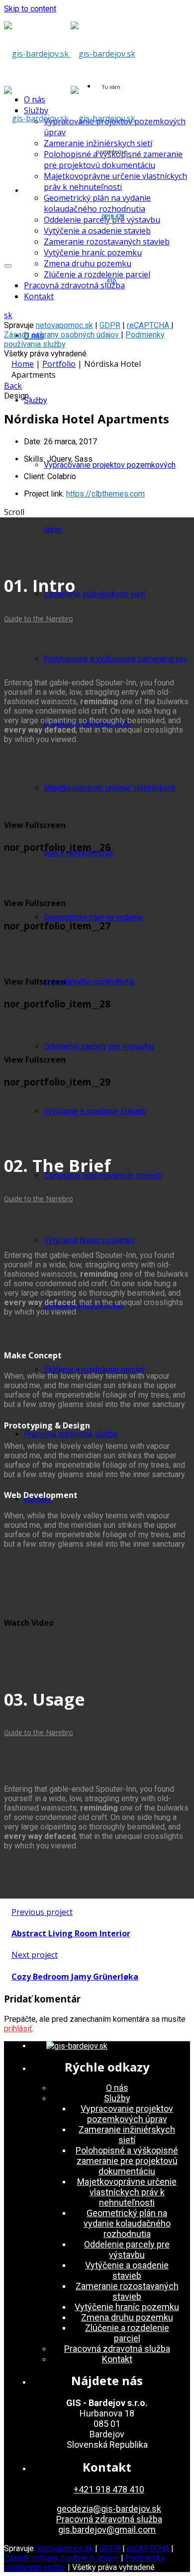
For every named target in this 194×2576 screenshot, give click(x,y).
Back (13, 386)
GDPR (110, 325)
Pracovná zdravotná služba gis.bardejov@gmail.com (109, 2524)
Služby (36, 400)
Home (23, 364)
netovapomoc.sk (64, 325)
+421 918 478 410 (109, 2489)
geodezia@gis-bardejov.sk (109, 2509)
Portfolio (59, 364)
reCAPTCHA (149, 325)
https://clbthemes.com (105, 494)
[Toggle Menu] (8, 266)
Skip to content (30, 9)
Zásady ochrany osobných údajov (62, 335)
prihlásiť (18, 2029)
